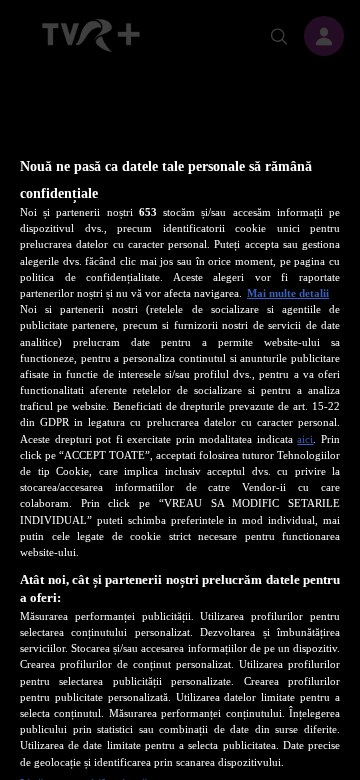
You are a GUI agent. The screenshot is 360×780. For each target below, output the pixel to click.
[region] (180, 429)
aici (305, 439)
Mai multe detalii (288, 293)
